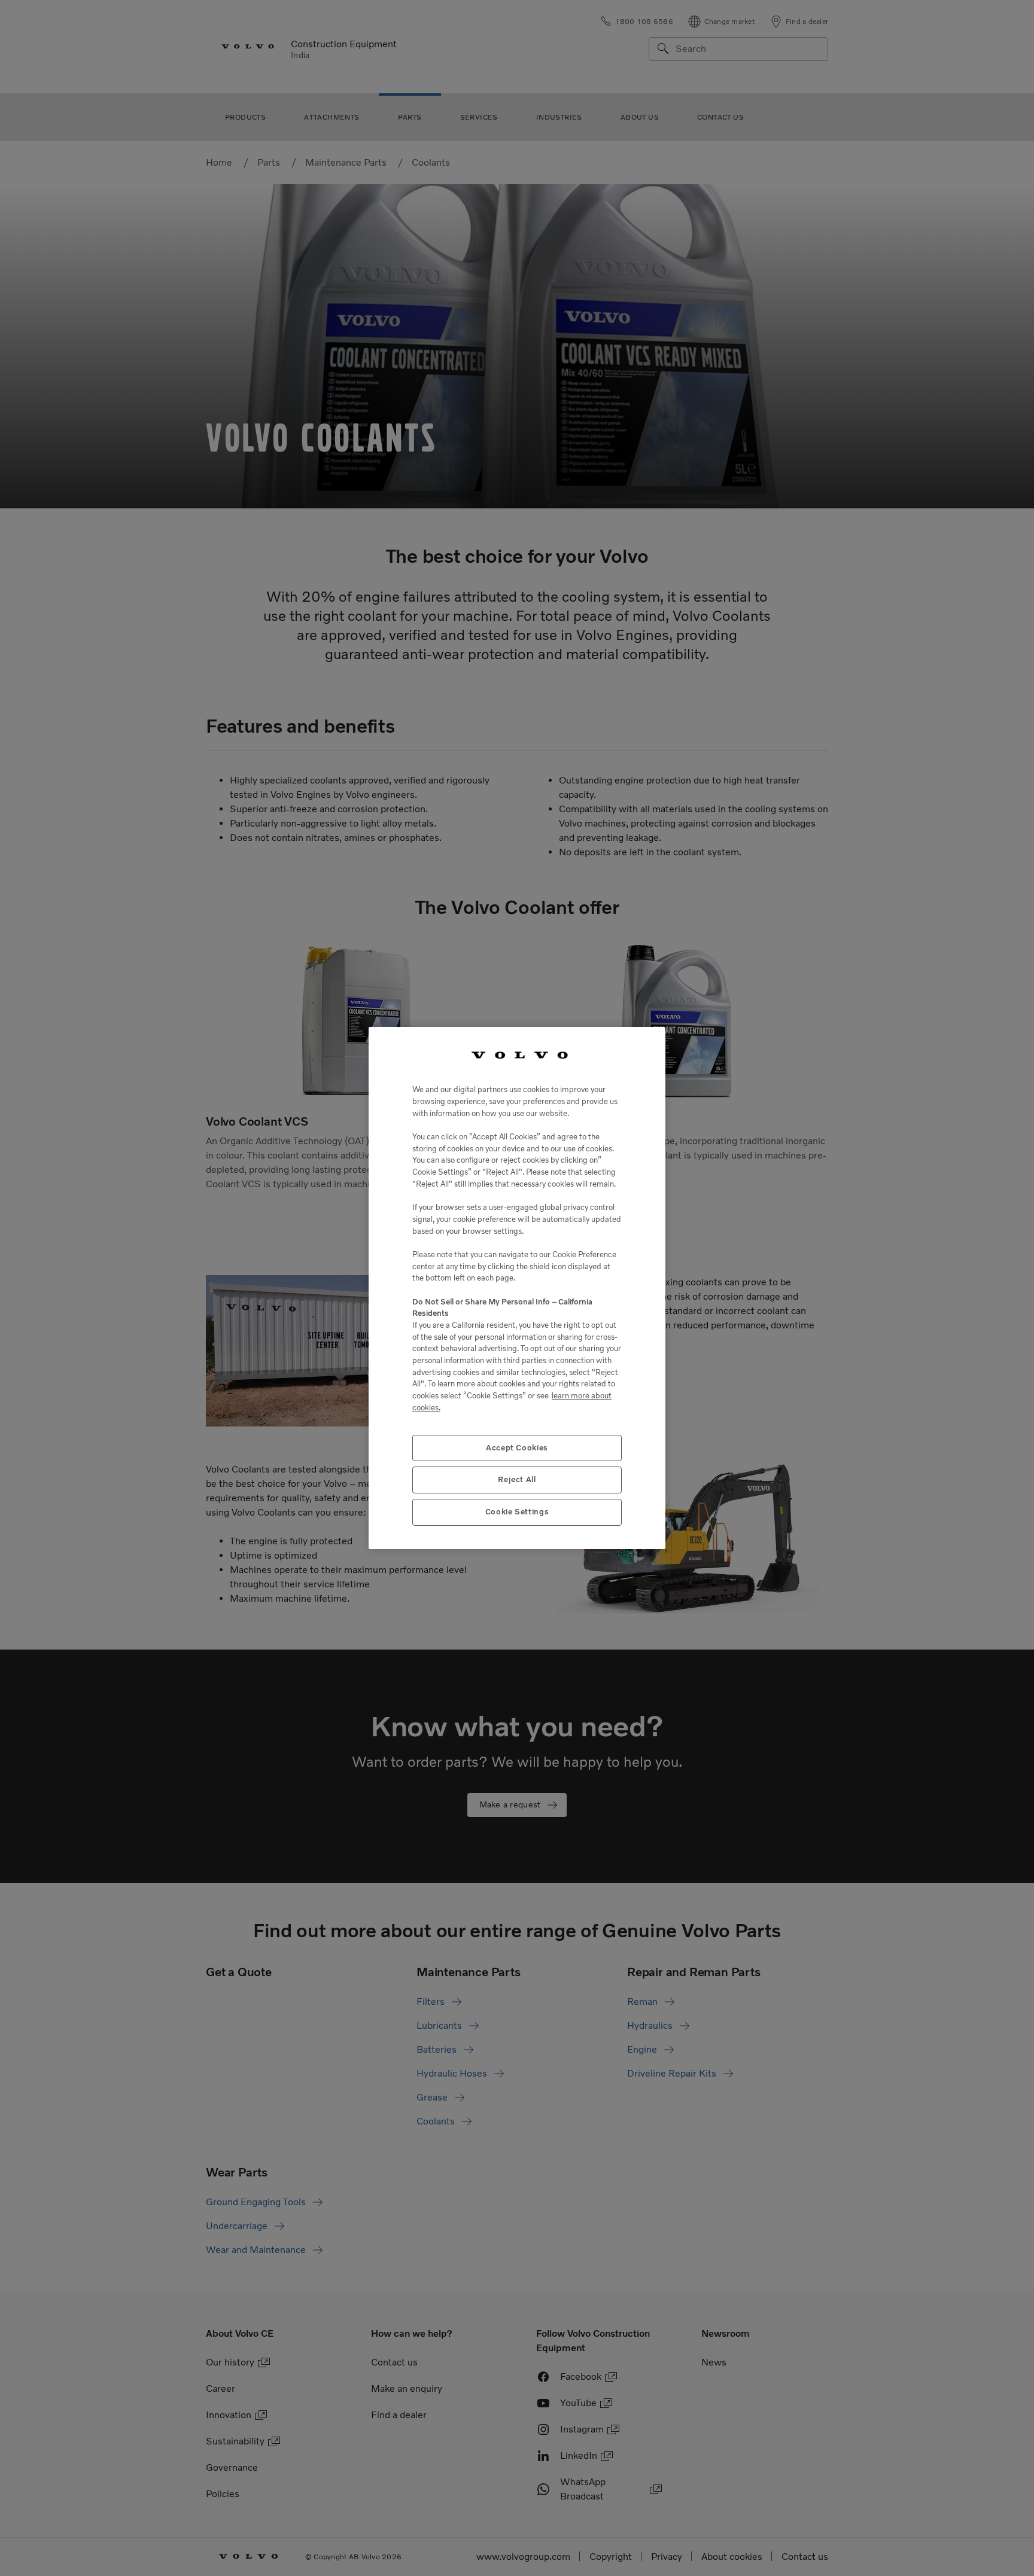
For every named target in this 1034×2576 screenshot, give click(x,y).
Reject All (517, 1479)
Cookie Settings (517, 1512)
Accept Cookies (517, 1448)
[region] (517, 1288)
